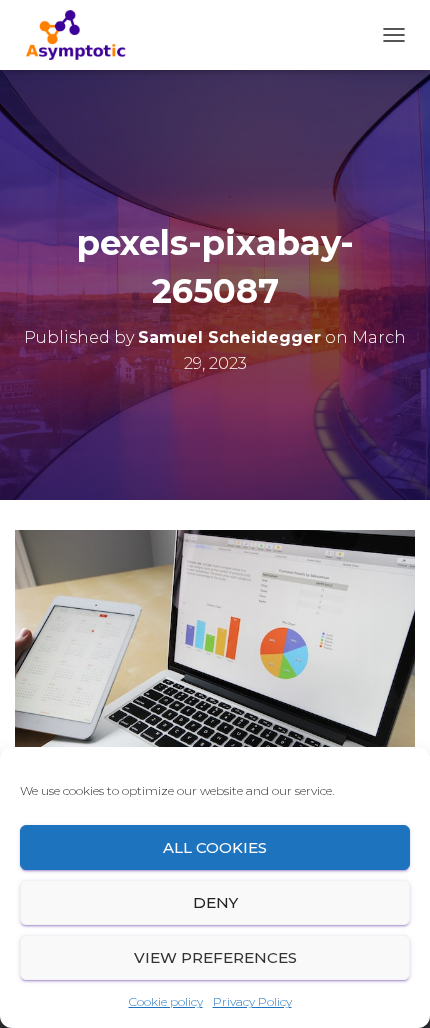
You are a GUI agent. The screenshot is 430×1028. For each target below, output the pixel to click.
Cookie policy (166, 1001)
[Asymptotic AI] (83, 35)
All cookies (215, 847)
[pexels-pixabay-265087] (215, 662)
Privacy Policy (252, 1001)
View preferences (215, 957)
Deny (215, 902)
